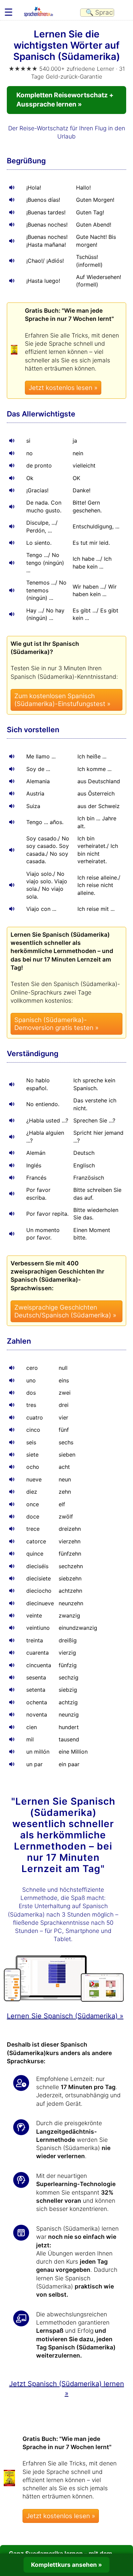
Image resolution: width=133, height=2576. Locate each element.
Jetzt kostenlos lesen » (63, 388)
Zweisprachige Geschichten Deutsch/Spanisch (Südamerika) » (65, 1311)
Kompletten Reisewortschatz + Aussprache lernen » (65, 100)
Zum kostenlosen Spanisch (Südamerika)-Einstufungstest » (62, 700)
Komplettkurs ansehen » (66, 2565)
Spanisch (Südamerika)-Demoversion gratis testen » (56, 1024)
